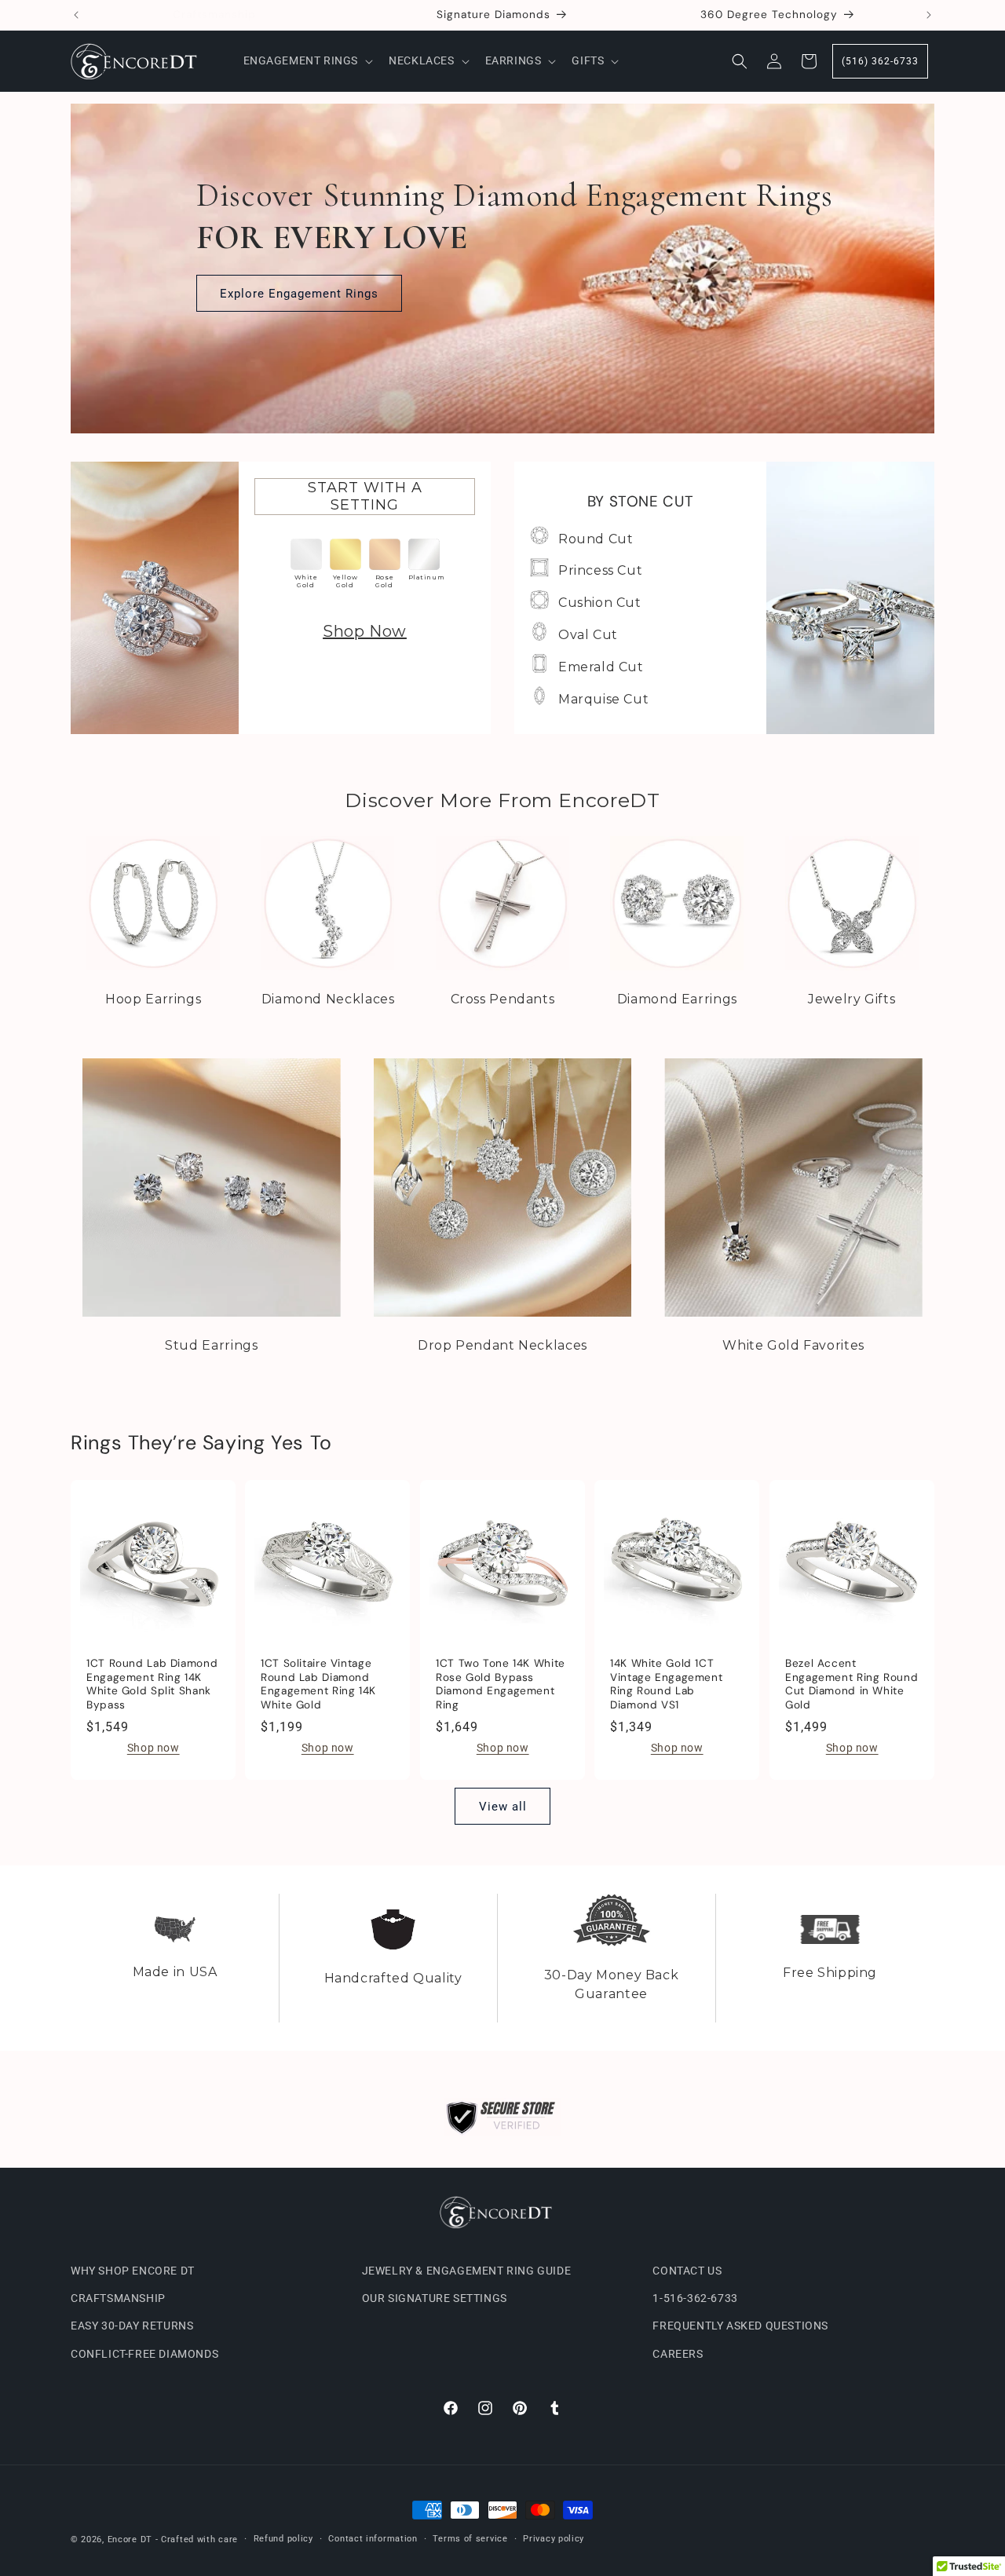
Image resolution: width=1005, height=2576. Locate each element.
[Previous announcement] (76, 15)
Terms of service (470, 2539)
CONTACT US (687, 2271)
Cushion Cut (600, 603)
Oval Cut (588, 635)
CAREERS (678, 2353)
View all (503, 1807)
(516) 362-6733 (880, 61)
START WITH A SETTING (365, 496)
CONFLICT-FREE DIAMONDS (144, 2353)
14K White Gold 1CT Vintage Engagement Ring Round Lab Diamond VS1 (666, 1684)
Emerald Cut (601, 667)
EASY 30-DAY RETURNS (132, 2326)
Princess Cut (600, 570)
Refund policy (283, 2539)
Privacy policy (554, 2539)
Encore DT (130, 2539)
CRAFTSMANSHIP (118, 2298)
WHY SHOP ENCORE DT (133, 2271)
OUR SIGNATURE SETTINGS (435, 2298)
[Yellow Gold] (345, 554)
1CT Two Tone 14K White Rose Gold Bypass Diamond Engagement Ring (501, 1684)
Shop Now (365, 631)
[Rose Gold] (385, 554)
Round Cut (596, 539)
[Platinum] (424, 554)
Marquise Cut (603, 699)
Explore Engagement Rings (299, 294)
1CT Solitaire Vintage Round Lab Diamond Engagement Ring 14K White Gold (318, 1684)
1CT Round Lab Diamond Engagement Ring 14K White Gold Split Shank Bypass (152, 1684)
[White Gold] (306, 554)
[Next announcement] (929, 15)
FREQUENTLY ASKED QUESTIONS (740, 2326)
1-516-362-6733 (695, 2298)
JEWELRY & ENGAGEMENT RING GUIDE (467, 2271)
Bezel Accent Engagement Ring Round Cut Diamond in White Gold (852, 1684)
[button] (307, 60)
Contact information (373, 2539)
